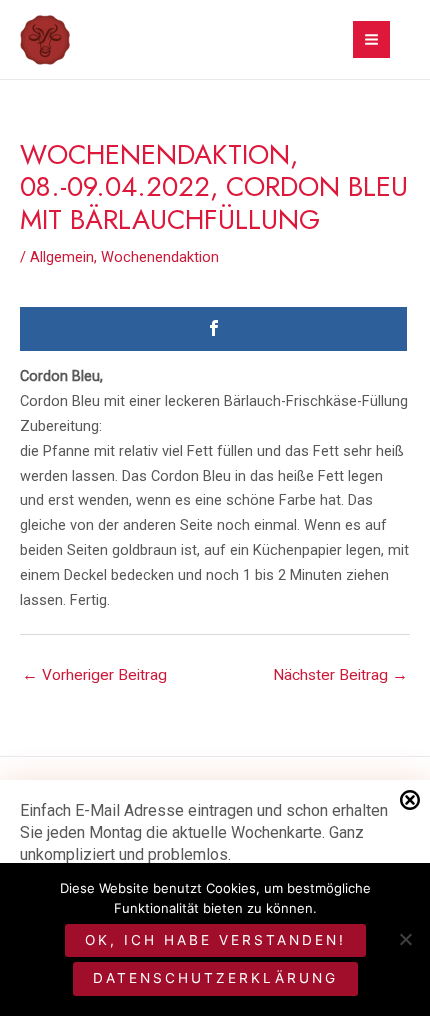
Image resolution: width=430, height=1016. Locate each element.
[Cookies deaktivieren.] (405, 939)
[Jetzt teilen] (213, 329)
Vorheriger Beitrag (94, 675)
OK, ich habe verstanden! (215, 940)
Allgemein (62, 257)
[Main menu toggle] (371, 39)
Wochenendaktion (160, 257)
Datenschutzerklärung (215, 978)
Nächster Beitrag (340, 675)
